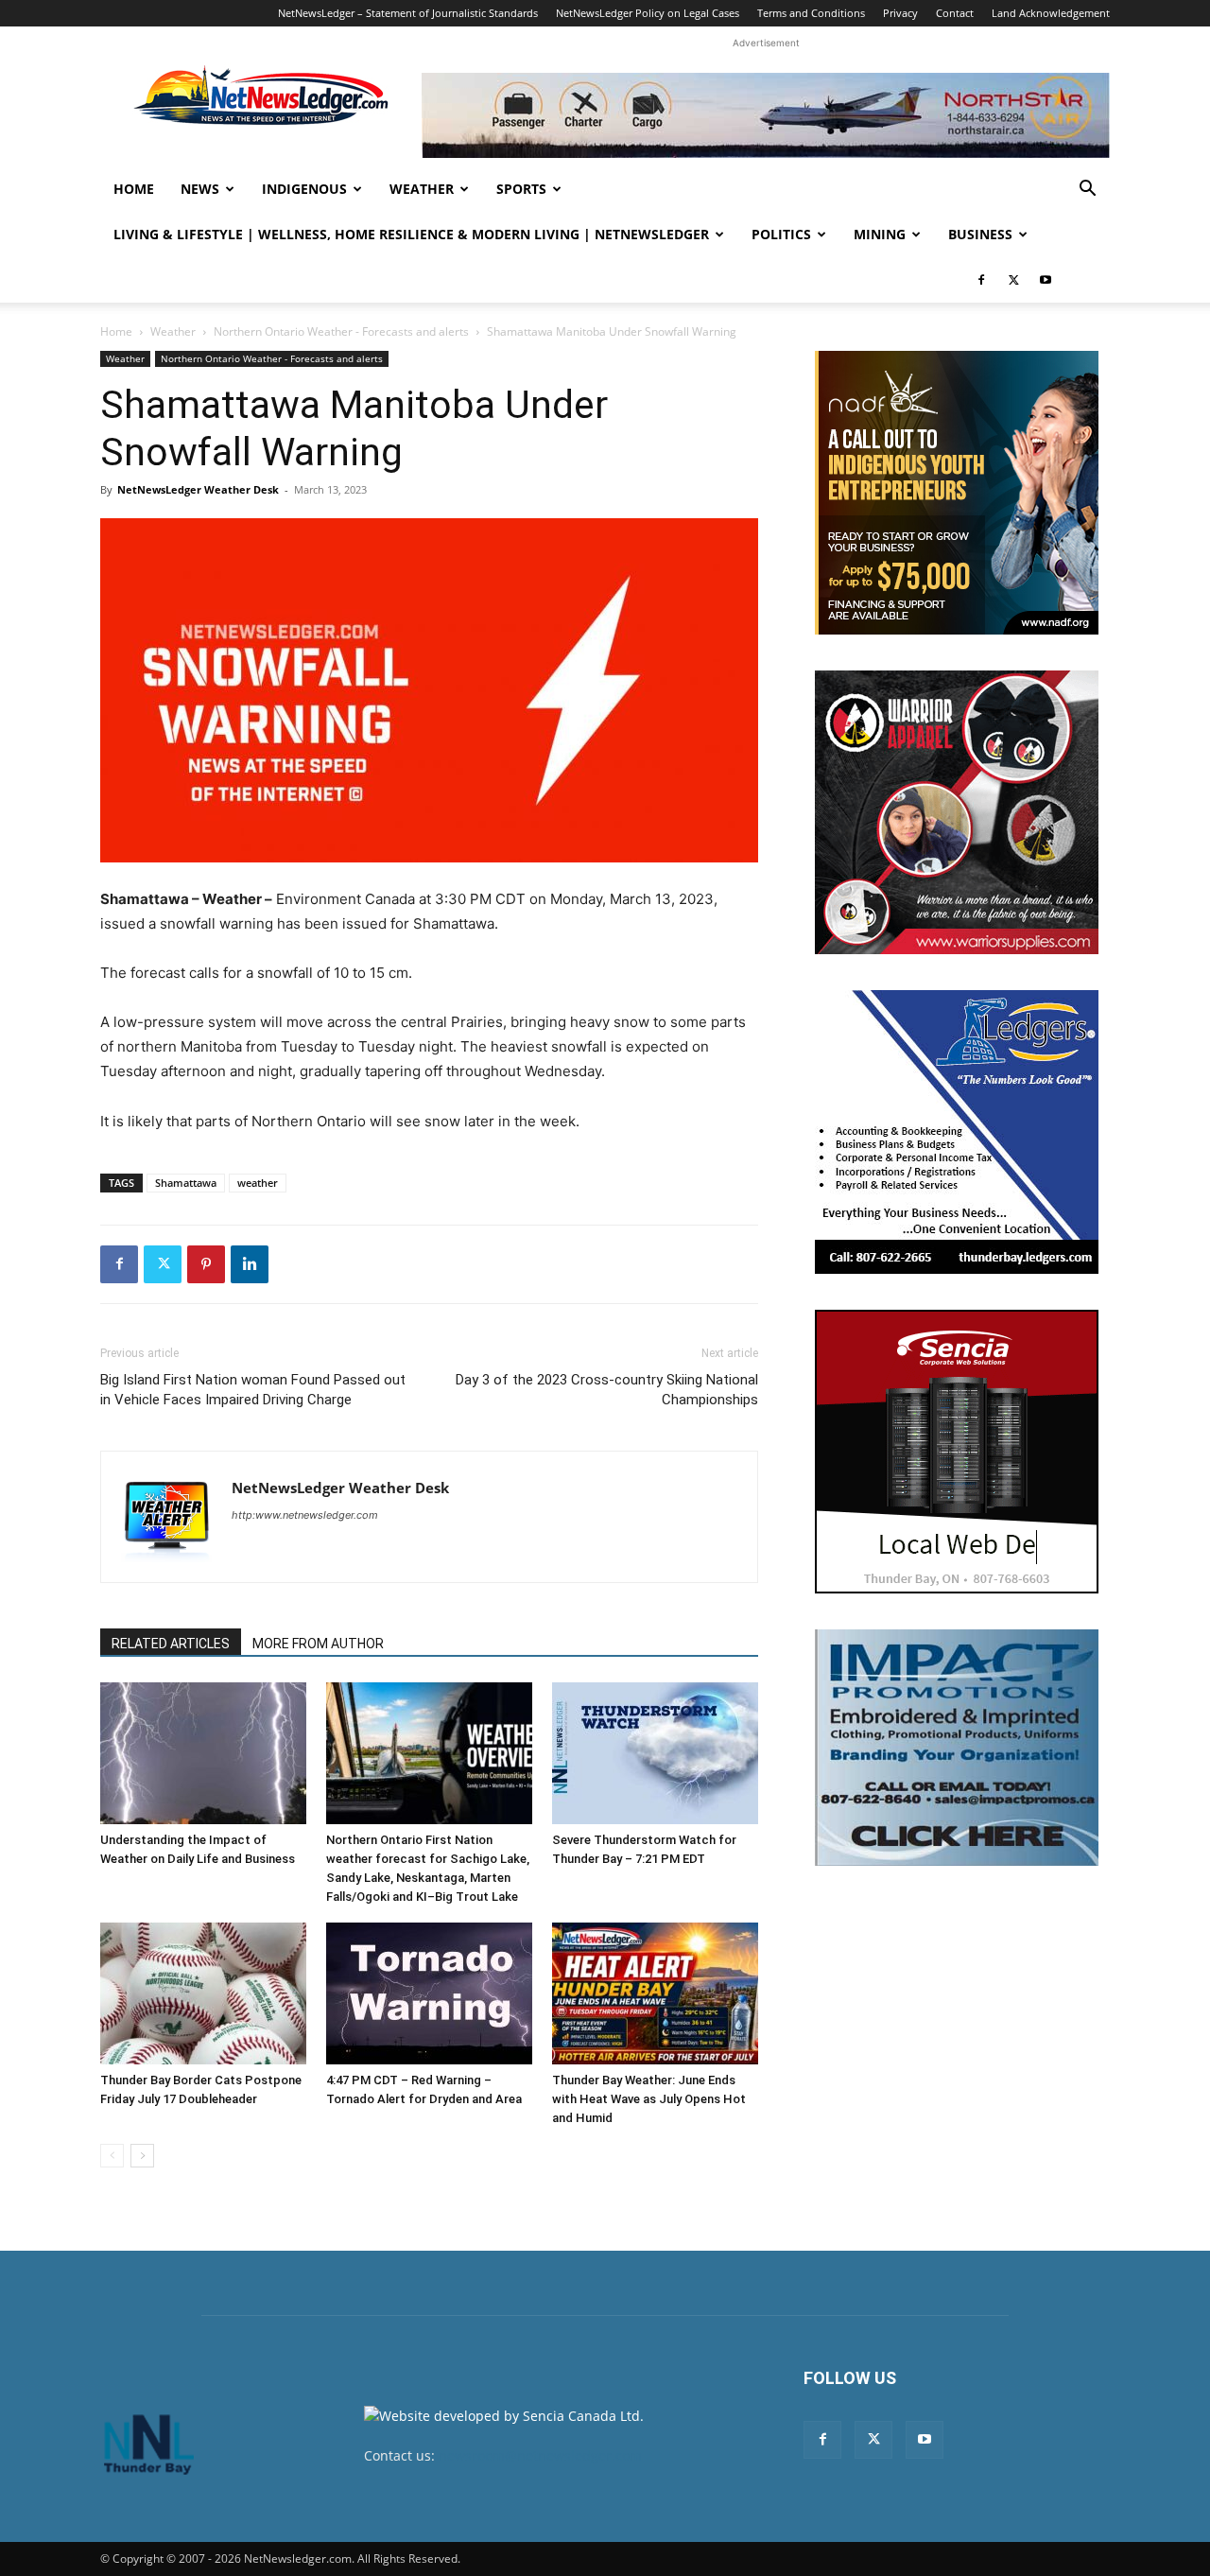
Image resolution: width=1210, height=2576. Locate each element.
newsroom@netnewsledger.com (540, 2455)
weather (258, 1183)
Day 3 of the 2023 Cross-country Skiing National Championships (607, 1390)
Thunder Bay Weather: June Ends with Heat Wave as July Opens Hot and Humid (649, 2099)
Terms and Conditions (811, 13)
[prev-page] (112, 2156)
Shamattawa (186, 1183)
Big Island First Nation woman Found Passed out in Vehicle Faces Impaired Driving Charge (253, 1390)
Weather (422, 189)
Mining (880, 234)
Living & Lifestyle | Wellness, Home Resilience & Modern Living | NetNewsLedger (411, 234)
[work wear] (957, 812)
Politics (781, 234)
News (200, 189)
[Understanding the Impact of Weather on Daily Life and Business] (203, 1753)
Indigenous (304, 189)
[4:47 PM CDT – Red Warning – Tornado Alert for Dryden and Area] (429, 1993)
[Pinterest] (206, 1264)
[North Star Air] (766, 115)
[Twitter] (1013, 280)
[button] (1087, 191)
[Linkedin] (250, 1264)
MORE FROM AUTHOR (318, 1644)
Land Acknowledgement (1051, 13)
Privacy (900, 13)
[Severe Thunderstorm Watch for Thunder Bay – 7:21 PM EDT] (655, 1753)
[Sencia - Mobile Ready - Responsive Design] (957, 1452)
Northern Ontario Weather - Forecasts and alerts (341, 331)
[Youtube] (1046, 280)
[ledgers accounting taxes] (957, 1132)
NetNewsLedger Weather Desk (198, 489)
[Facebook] (981, 280)
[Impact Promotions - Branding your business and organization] (957, 1748)
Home (134, 189)
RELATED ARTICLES (171, 1644)
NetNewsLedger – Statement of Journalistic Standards (408, 13)
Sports (521, 189)
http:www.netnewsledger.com (305, 1515)
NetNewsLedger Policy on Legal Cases (648, 13)
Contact (955, 13)
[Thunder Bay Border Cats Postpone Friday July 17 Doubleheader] (203, 1993)
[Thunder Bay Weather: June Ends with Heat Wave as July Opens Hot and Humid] (655, 1993)
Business (980, 234)
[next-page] (142, 2156)
